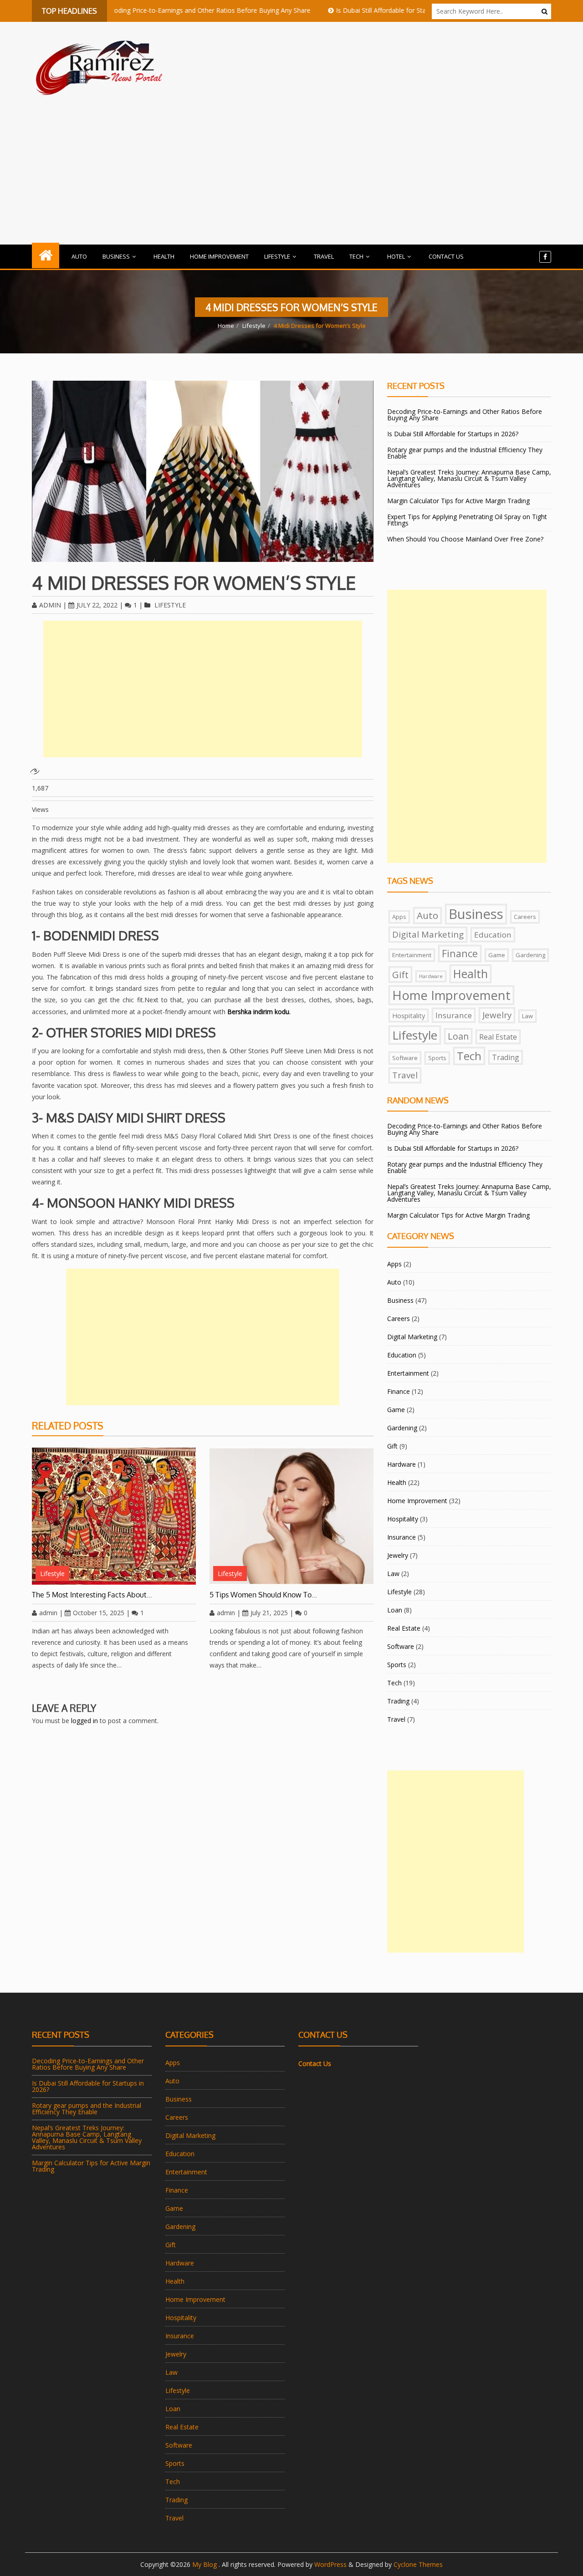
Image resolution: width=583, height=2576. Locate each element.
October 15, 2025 (99, 1613)
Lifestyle (277, 256)
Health (164, 256)
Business (116, 256)
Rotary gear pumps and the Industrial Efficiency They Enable (465, 453)
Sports (437, 1058)
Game (497, 955)
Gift (400, 974)
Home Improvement (219, 256)
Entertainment (412, 955)
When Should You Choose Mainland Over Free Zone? (465, 539)
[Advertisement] (291, 168)
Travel (324, 256)
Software (405, 1058)
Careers (525, 917)
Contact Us (446, 256)
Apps (399, 917)
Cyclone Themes (418, 2564)
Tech (356, 256)
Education (493, 935)
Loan (458, 1036)
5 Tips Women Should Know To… (263, 1595)
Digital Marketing (428, 934)
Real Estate (498, 1037)
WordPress (330, 2564)
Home (226, 326)
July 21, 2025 (269, 1613)
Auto (79, 256)
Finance (460, 953)
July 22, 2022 (97, 605)
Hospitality (409, 1015)
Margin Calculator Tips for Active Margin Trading (458, 501)
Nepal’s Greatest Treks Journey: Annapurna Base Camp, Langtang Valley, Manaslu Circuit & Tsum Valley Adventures (469, 478)
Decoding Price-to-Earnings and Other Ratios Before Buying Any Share (165, 10)
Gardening (530, 955)
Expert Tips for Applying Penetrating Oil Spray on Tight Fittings (467, 520)
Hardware (431, 976)
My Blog (205, 2564)
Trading (506, 1057)
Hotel (396, 256)
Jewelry (497, 1015)
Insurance (454, 1015)
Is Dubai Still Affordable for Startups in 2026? (360, 10)
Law (527, 1016)
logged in (84, 1721)
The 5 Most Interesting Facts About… (92, 1595)
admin (50, 605)
